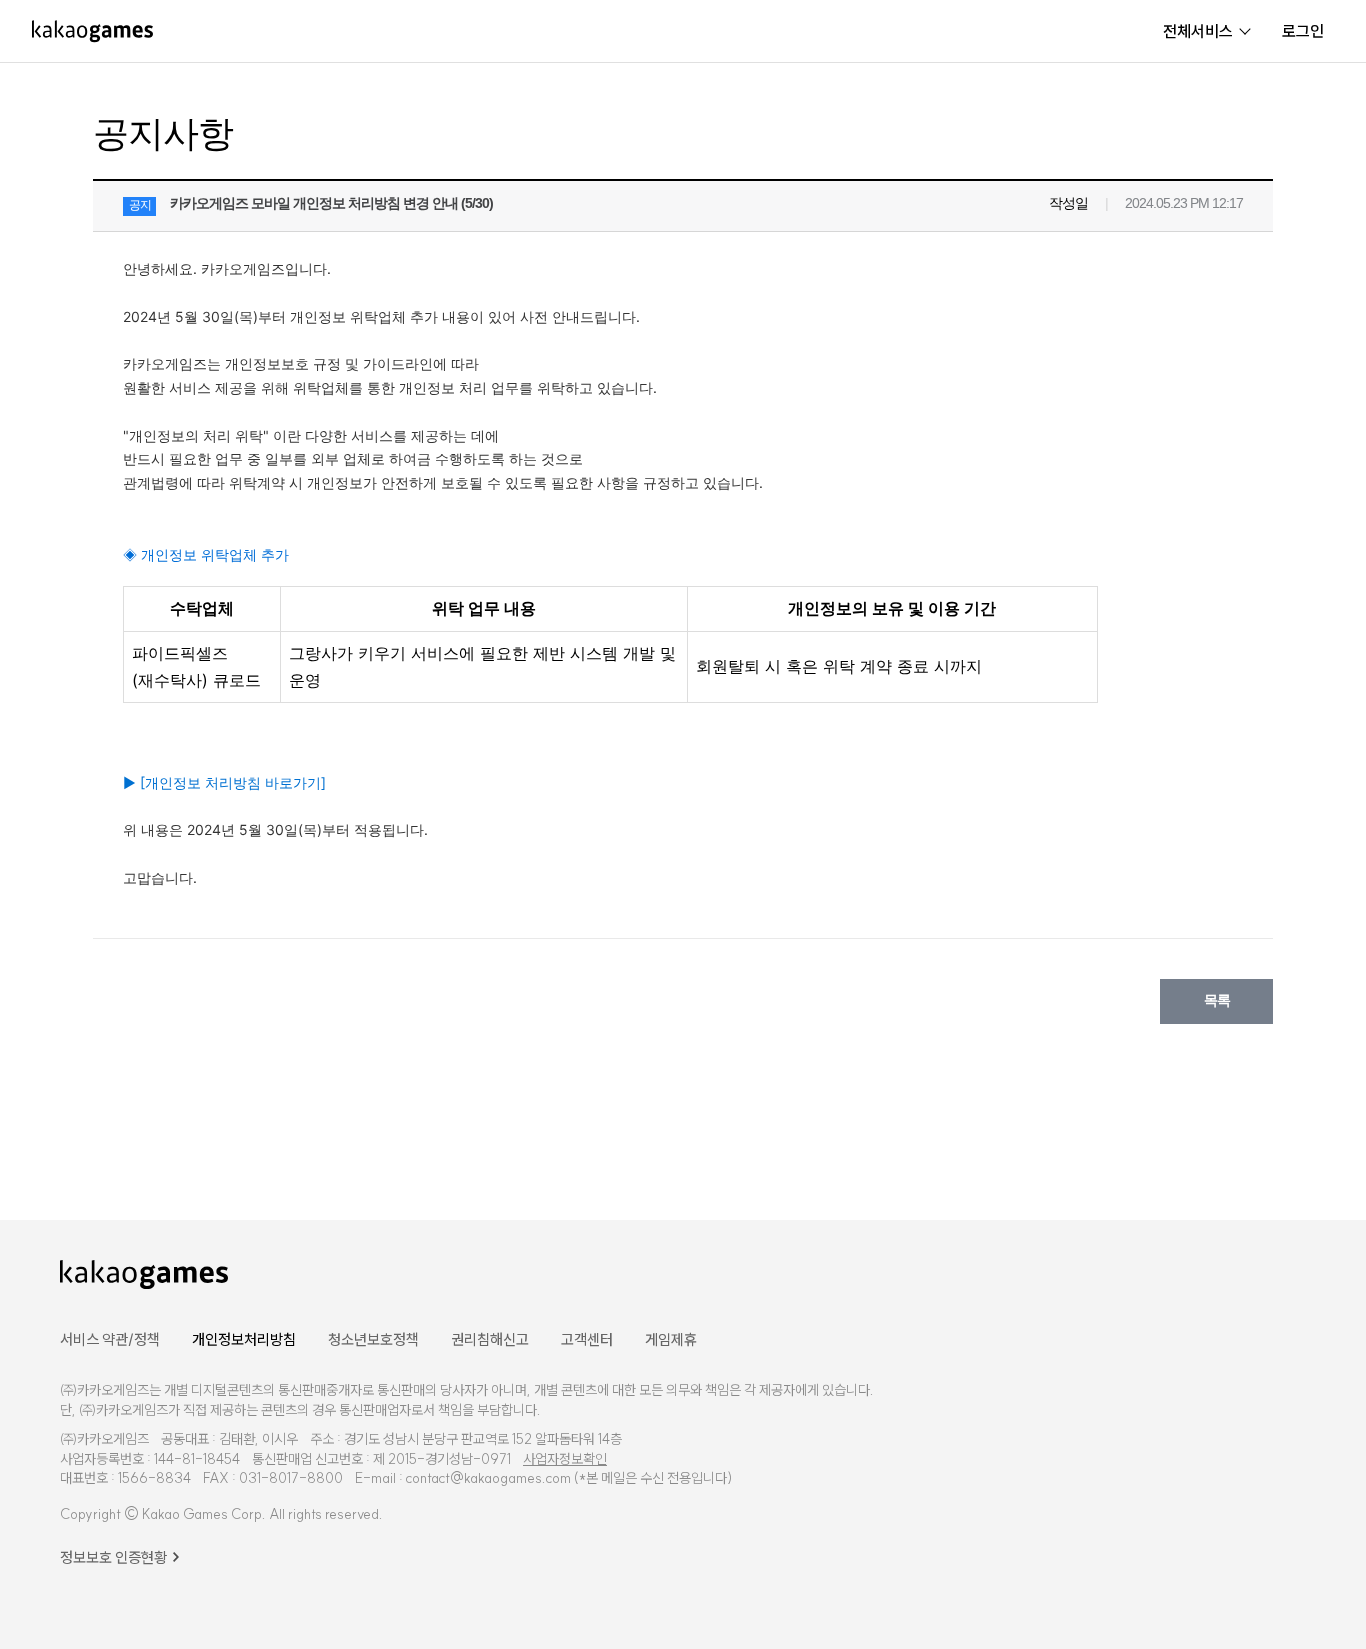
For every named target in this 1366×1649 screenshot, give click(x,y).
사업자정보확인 (565, 1459)
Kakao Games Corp (202, 1514)
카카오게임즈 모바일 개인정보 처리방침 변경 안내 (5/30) (331, 203)
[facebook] (1138, 1272)
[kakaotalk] (1295, 1272)
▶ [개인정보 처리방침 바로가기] (224, 782)
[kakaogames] (92, 31)
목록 (1217, 1000)
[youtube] (1188, 1272)
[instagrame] (1243, 1272)
